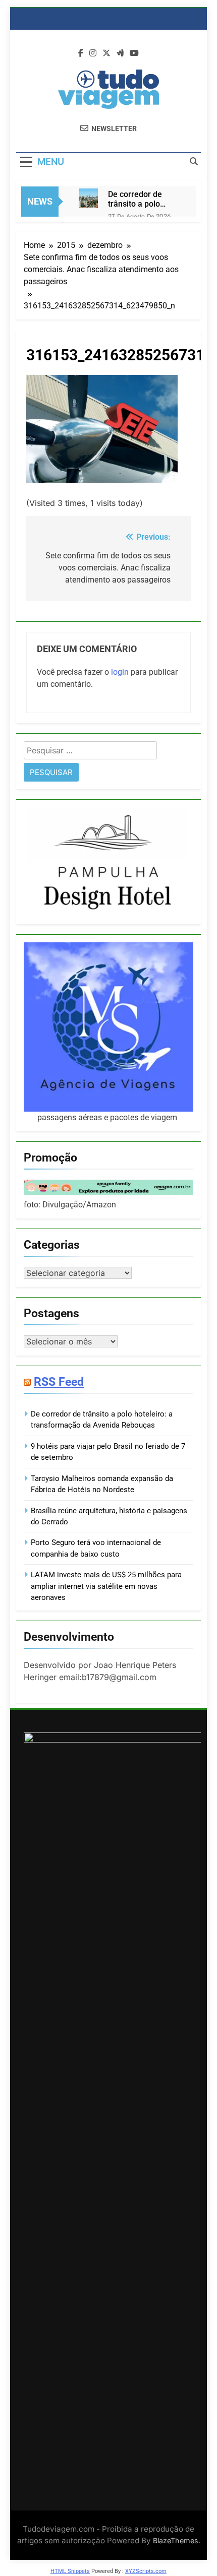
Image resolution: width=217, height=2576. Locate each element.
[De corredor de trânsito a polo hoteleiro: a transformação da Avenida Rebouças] (88, 198)
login (120, 672)
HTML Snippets (70, 2571)
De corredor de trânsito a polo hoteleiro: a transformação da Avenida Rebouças (142, 199)
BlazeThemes (176, 2540)
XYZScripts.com (146, 2571)
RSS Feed (59, 1382)
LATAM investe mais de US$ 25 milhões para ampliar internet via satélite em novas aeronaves (106, 1586)
